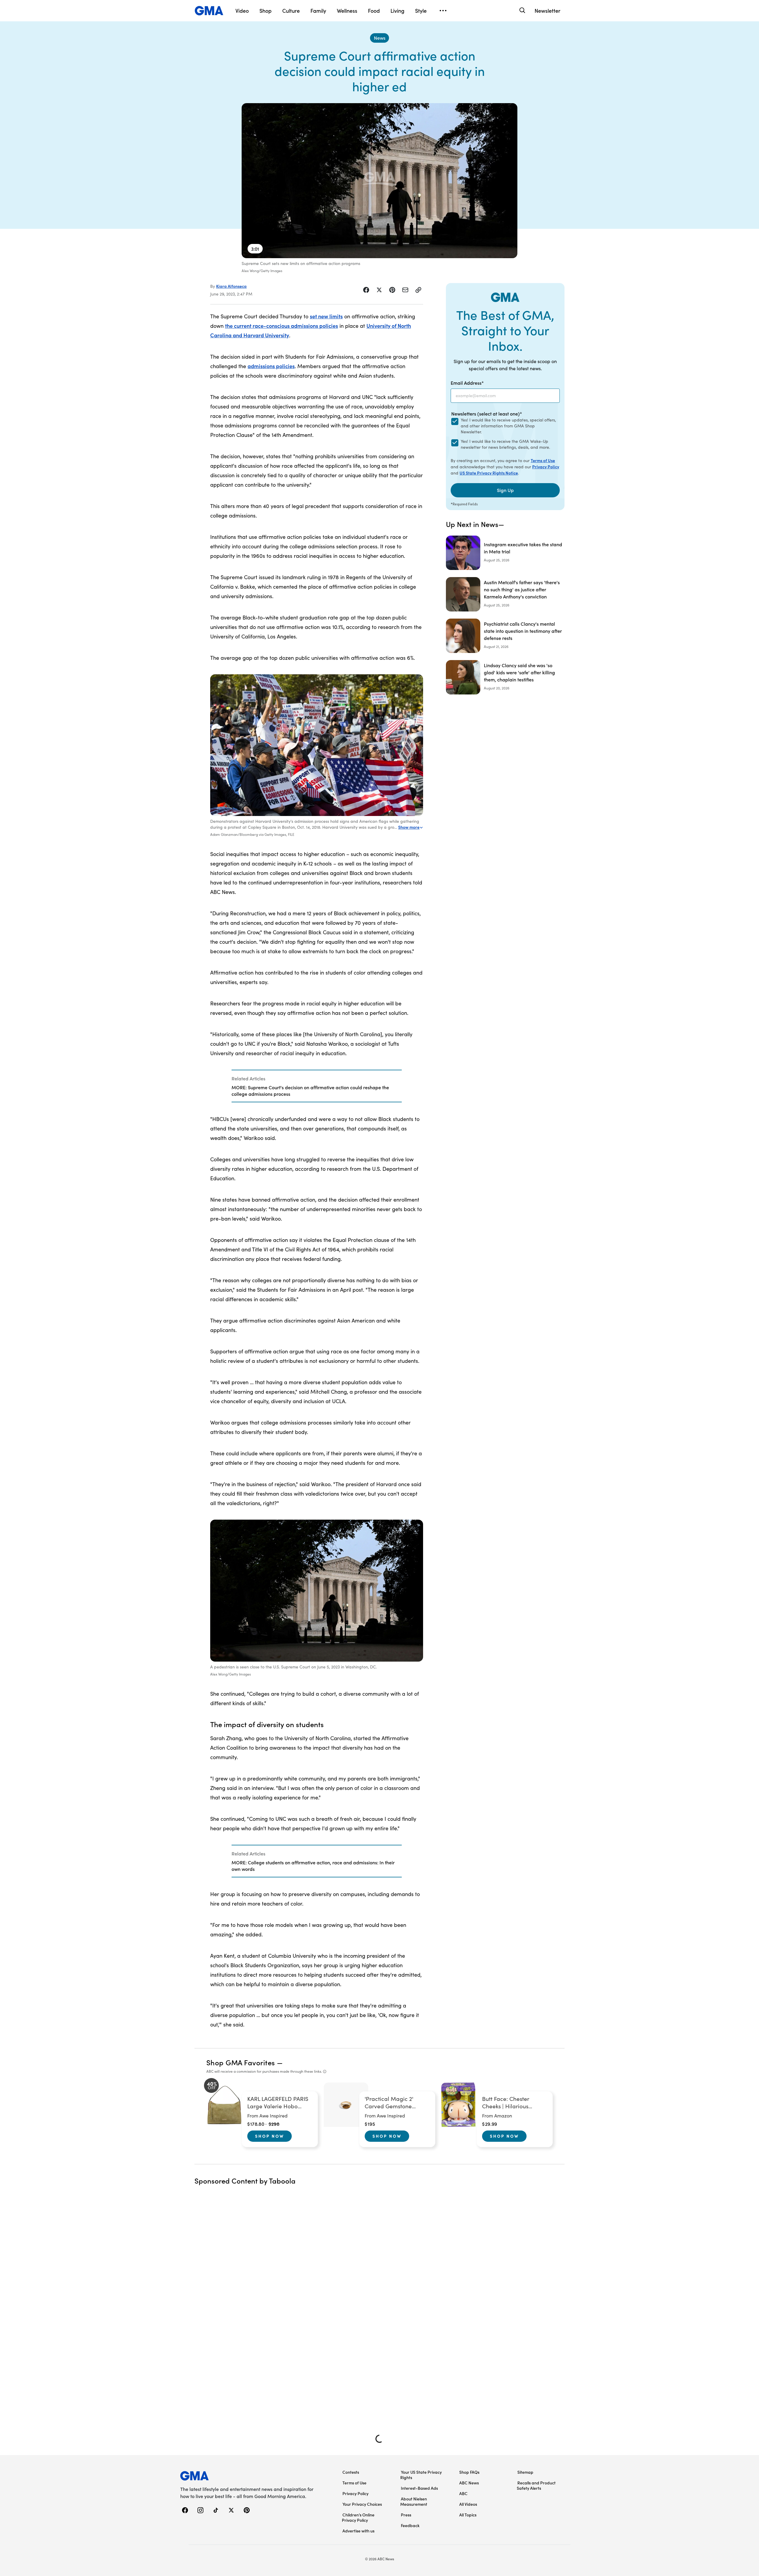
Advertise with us (358, 2531)
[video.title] (379, 181)
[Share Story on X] (379, 290)
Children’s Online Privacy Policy (358, 2517)
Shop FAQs (469, 2472)
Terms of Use (543, 460)
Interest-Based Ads (419, 2488)
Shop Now (270, 2136)
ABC (463, 2493)
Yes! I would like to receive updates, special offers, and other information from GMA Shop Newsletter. (508, 426)
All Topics (468, 2515)
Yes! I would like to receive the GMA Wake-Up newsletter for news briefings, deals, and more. (505, 444)
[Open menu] (443, 11)
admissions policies (271, 366)
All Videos (468, 2504)
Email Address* (467, 383)
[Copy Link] (418, 290)
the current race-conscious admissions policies (282, 326)
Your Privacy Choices (362, 2504)
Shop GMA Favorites (241, 2062)
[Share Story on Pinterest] (392, 290)
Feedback (410, 2525)
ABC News (469, 2483)
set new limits (326, 316)
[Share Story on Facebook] (366, 290)
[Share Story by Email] (405, 290)
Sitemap (525, 2472)
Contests (351, 2472)
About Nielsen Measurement (414, 2501)
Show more (409, 827)
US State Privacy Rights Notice (489, 473)
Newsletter (547, 11)
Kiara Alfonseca (231, 286)
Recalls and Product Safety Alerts (536, 2485)
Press (406, 2515)
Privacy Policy (546, 467)
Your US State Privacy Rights (421, 2475)
